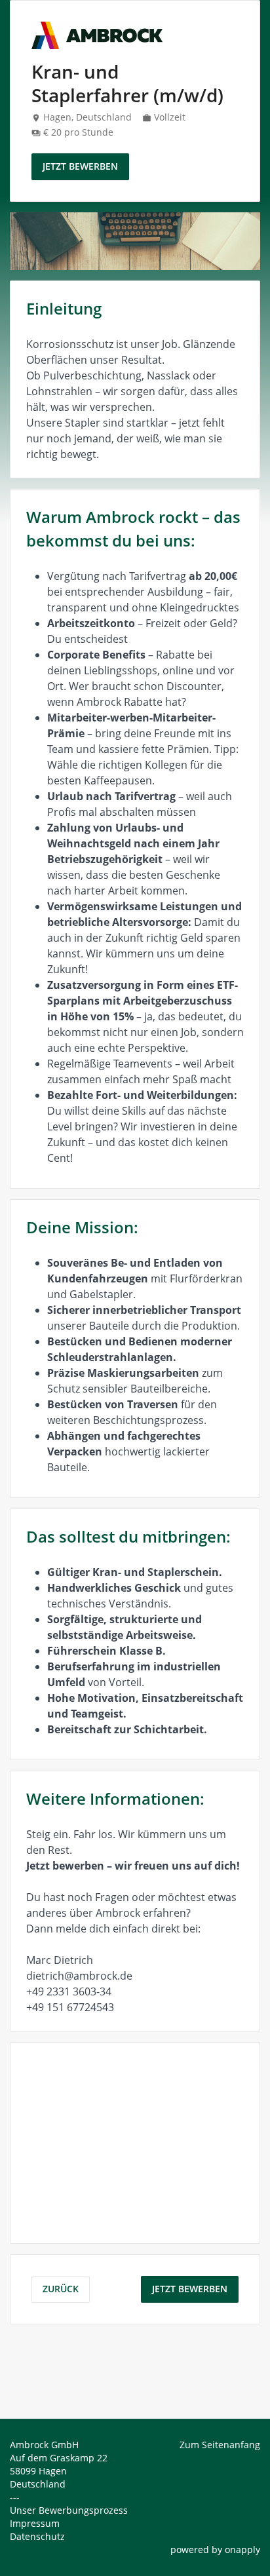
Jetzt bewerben (80, 166)
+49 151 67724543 (70, 2007)
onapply (242, 2549)
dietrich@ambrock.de (79, 1976)
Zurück (61, 2289)
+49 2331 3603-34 (69, 1991)
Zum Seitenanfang (220, 2445)
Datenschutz (37, 2536)
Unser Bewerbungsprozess (69, 2510)
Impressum (35, 2523)
